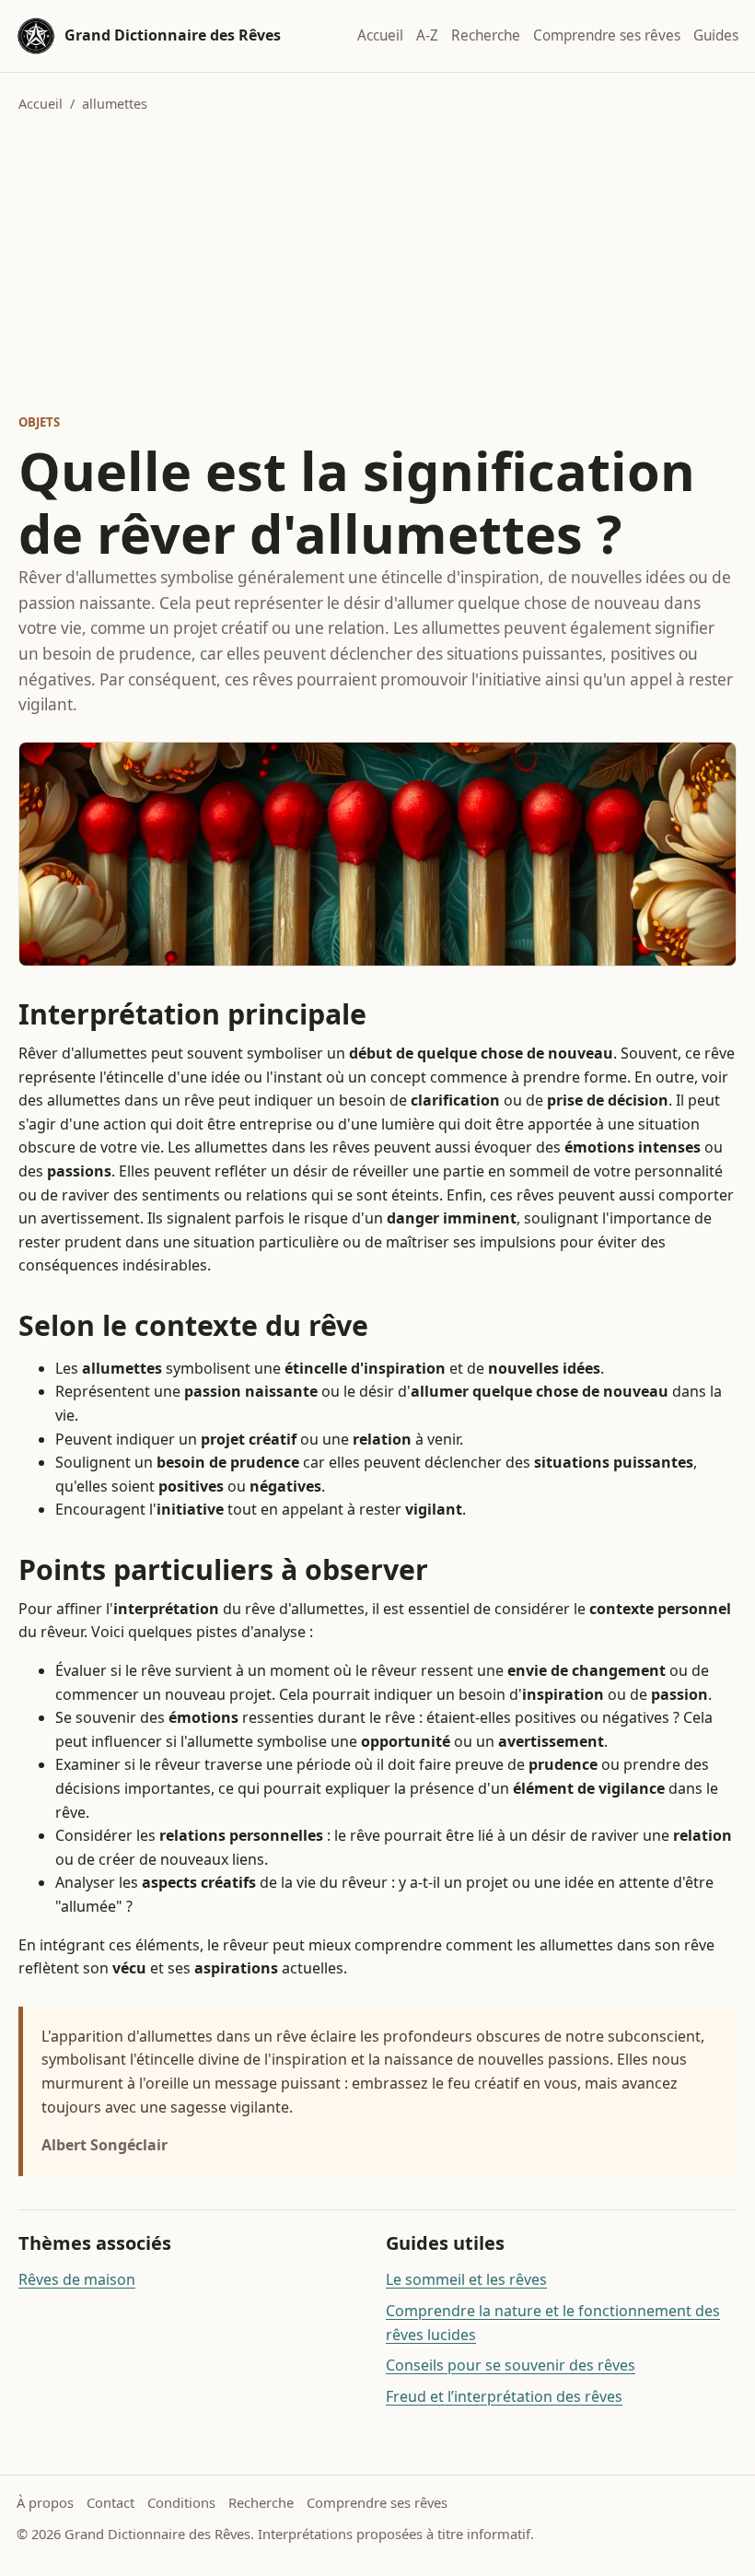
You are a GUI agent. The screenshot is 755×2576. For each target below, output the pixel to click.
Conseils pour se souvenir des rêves (511, 2365)
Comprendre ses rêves (607, 35)
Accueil (380, 35)
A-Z (427, 35)
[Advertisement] (377, 263)
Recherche (486, 35)
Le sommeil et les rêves (466, 2279)
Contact (110, 2502)
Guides (716, 35)
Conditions (181, 2502)
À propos (45, 2502)
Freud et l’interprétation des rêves (504, 2396)
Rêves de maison (77, 2279)
